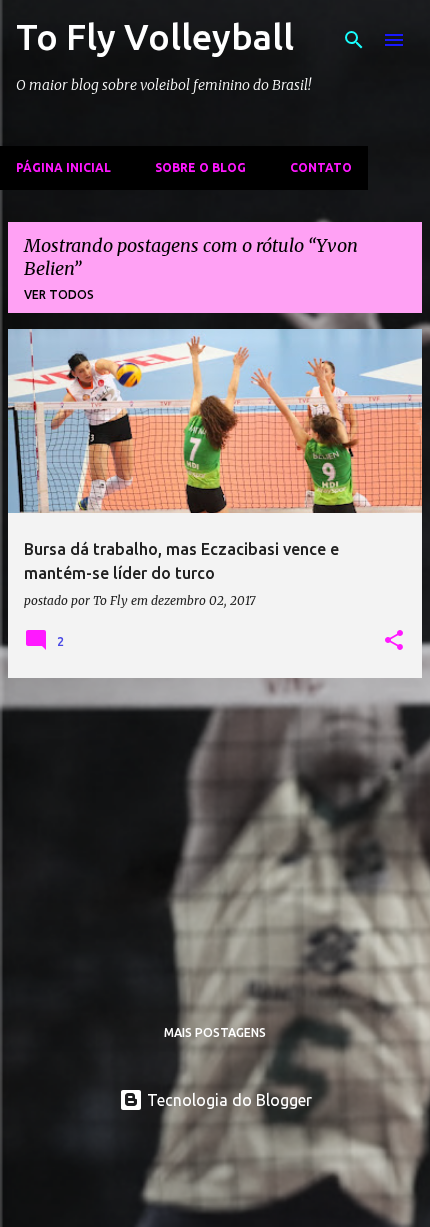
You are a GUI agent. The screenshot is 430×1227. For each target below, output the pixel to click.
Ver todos (59, 294)
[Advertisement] (215, 834)
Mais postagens (215, 1032)
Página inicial (63, 167)
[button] (394, 641)
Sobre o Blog (200, 167)
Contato (321, 167)
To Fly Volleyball (155, 36)
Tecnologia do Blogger (227, 1100)
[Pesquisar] (354, 40)
